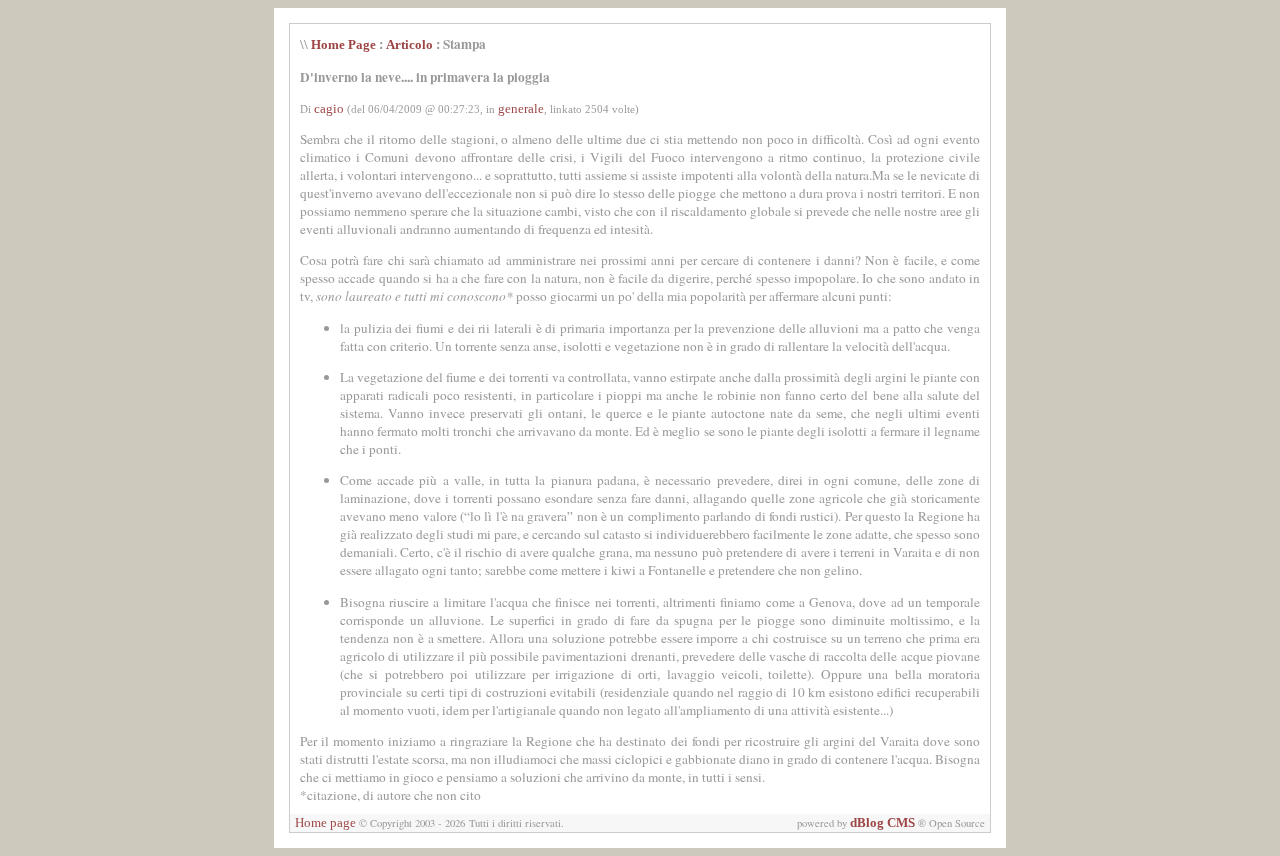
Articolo (409, 44)
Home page (325, 822)
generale (521, 108)
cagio (329, 108)
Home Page (343, 44)
